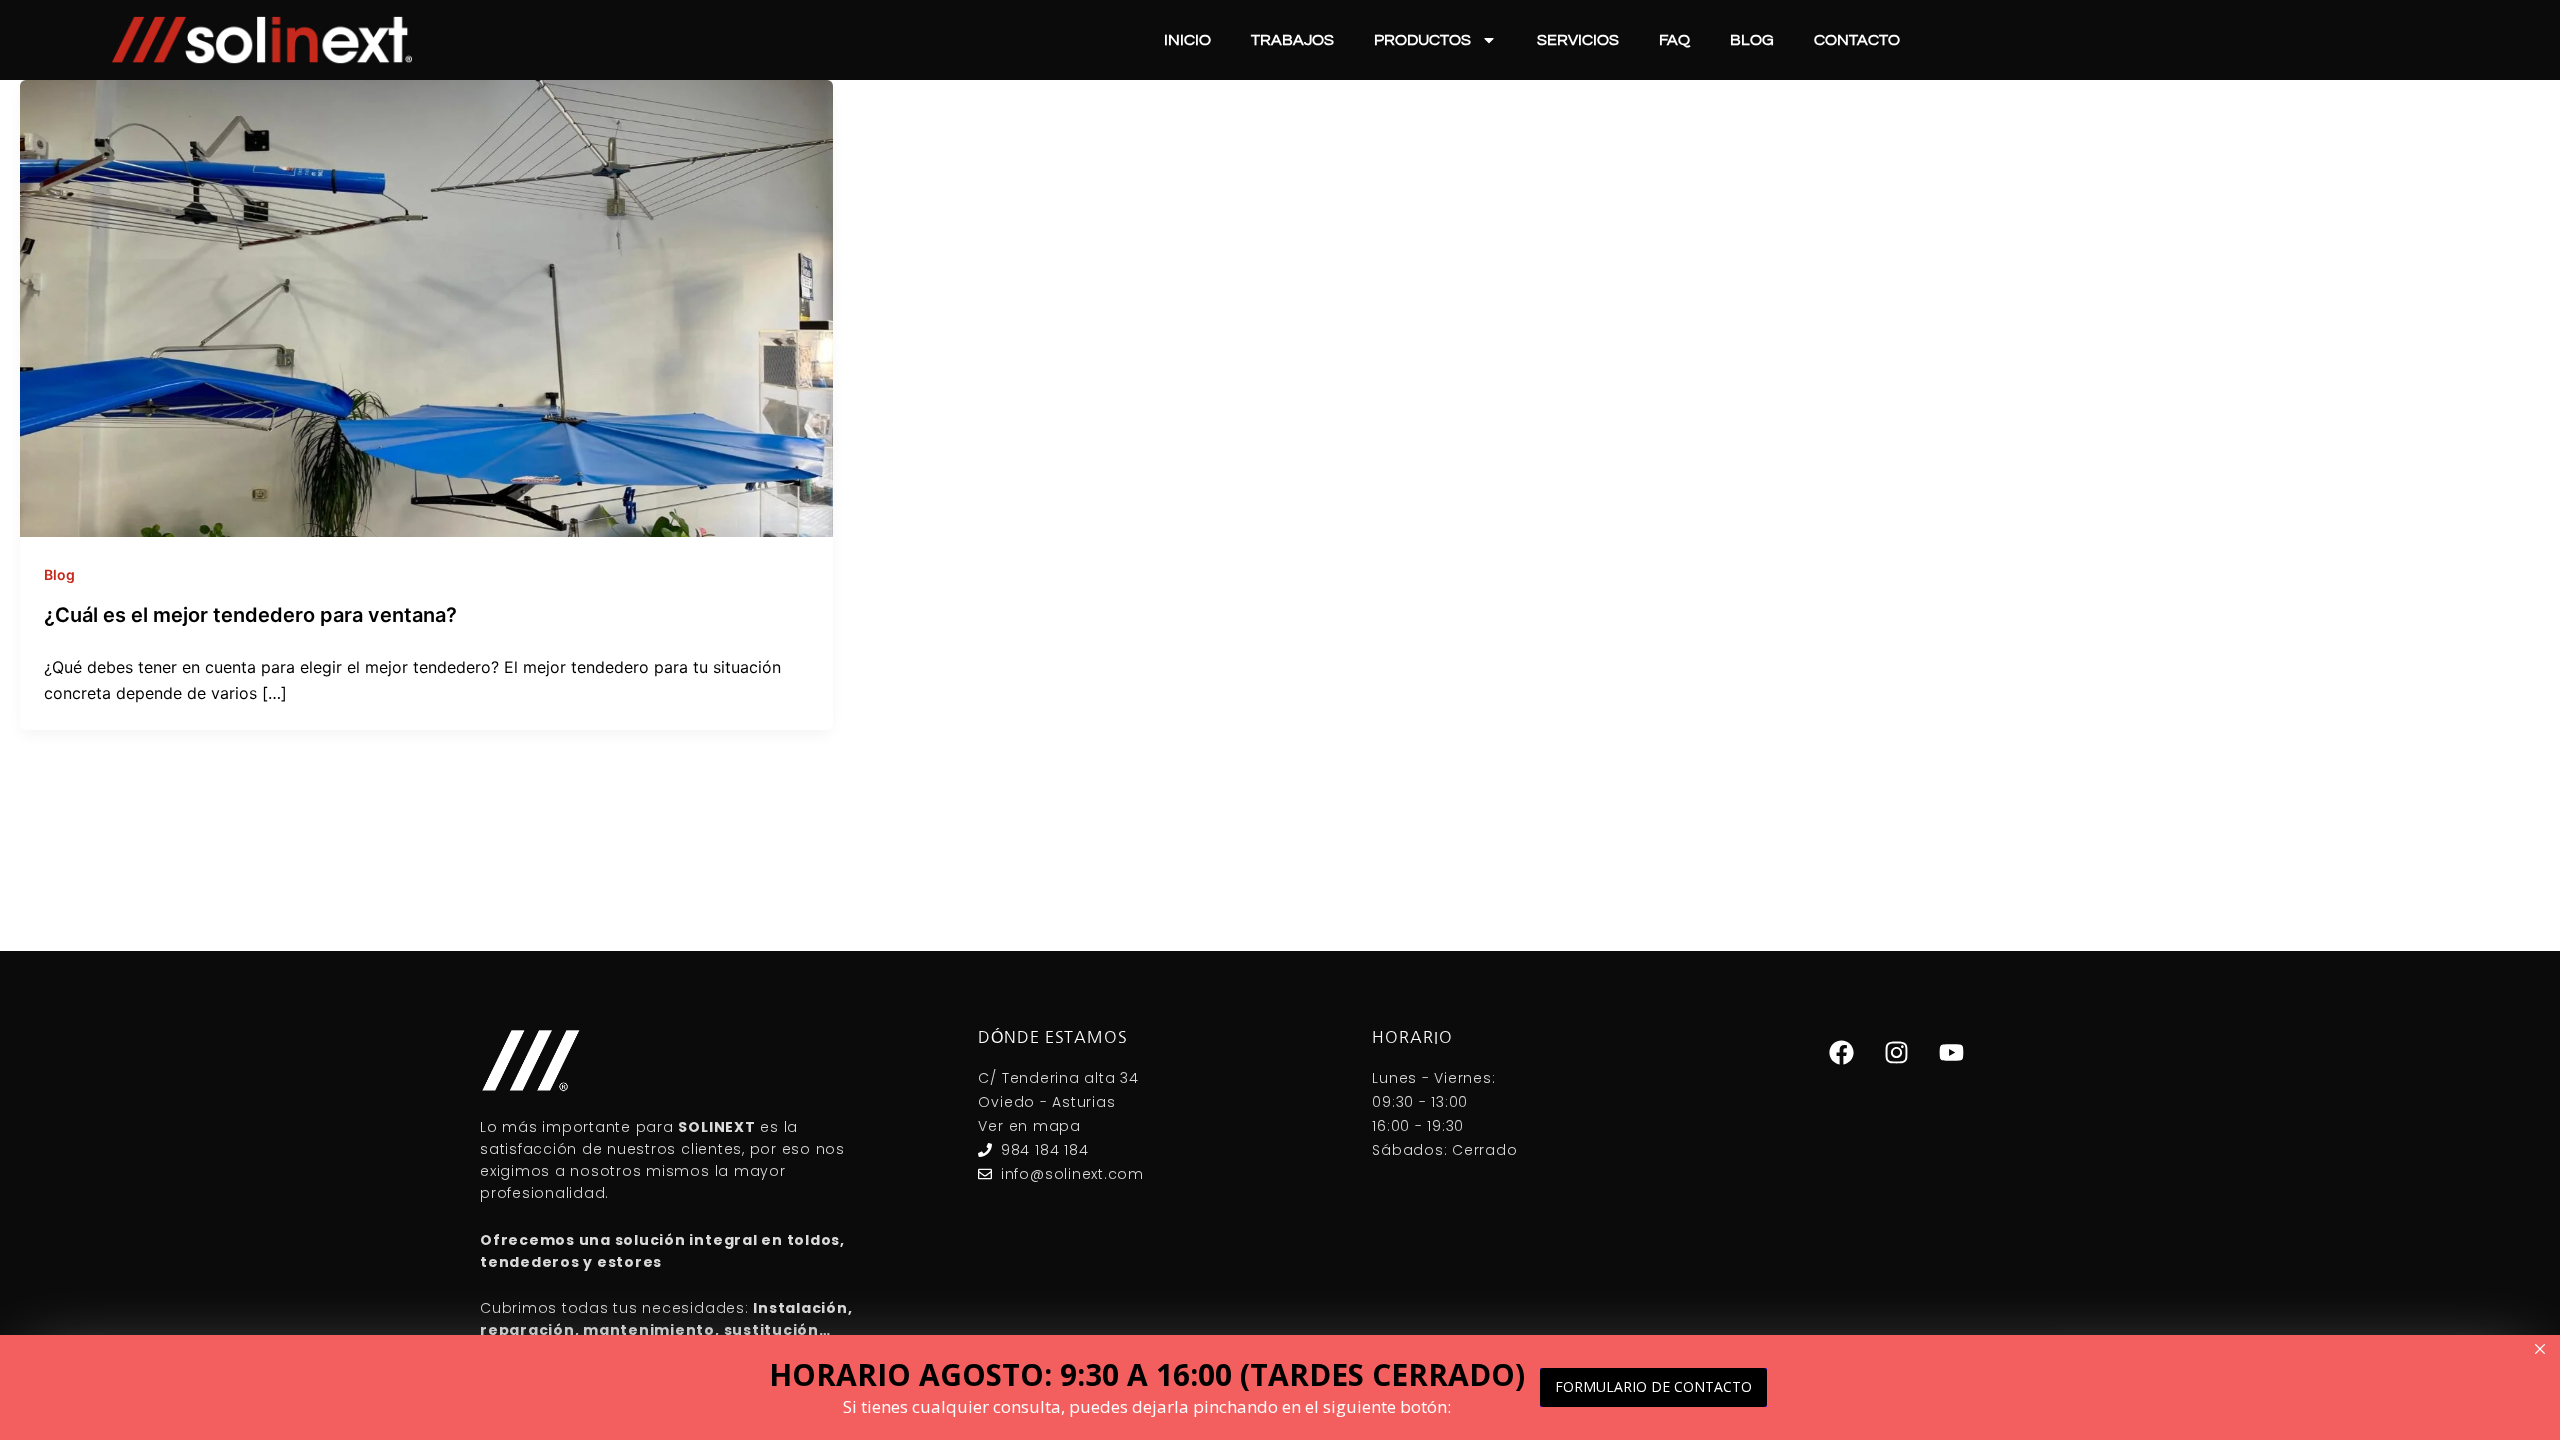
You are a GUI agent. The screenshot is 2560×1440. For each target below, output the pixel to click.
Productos (1422, 40)
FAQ (1674, 40)
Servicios (1578, 40)
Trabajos (1292, 40)
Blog (1752, 40)
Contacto (1857, 40)
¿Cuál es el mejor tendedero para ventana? (250, 615)
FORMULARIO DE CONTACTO (1653, 1386)
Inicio (1187, 40)
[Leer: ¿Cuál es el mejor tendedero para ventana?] (426, 307)
